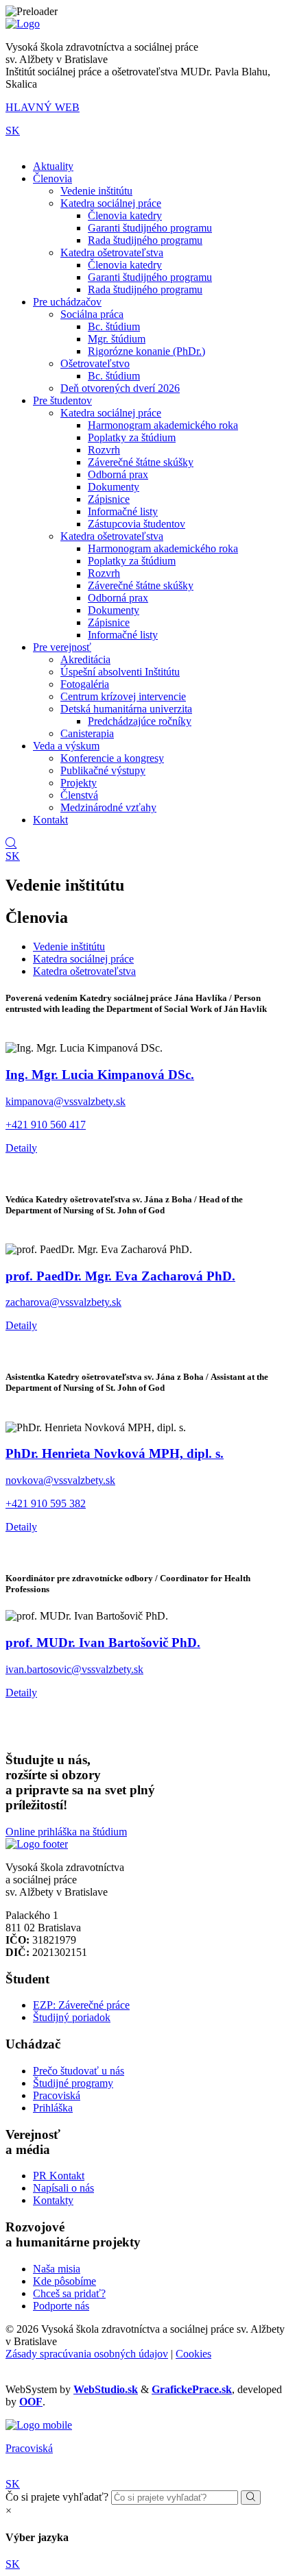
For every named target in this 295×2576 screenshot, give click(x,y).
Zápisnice (109, 499)
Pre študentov (62, 400)
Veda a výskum (66, 746)
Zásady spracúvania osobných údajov (87, 2354)
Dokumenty (114, 487)
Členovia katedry (125, 215)
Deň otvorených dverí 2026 (120, 388)
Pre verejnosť (62, 647)
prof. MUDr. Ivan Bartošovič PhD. (103, 1643)
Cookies (193, 2354)
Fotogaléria (85, 684)
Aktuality (53, 166)
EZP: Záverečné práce (81, 2005)
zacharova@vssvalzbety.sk (63, 1302)
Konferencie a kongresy (112, 758)
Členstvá (79, 795)
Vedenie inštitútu (96, 191)
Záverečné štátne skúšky (141, 462)
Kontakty (53, 2200)
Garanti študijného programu (150, 228)
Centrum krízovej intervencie (123, 696)
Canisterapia (87, 733)
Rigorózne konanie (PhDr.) (146, 351)
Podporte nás (61, 2306)
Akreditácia (85, 659)
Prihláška (53, 2108)
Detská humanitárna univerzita (126, 709)
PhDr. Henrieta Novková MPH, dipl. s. (115, 1453)
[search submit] (251, 2498)
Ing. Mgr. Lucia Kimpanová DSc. (100, 1075)
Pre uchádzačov (67, 302)
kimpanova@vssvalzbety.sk (66, 1101)
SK (13, 131)
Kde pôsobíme (64, 2281)
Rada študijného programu (145, 240)
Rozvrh (104, 450)
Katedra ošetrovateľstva (112, 252)
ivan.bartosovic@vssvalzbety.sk (74, 1669)
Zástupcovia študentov (137, 524)
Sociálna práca (92, 314)
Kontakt (50, 820)
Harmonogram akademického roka (163, 425)
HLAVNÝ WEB (43, 107)
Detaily (21, 1148)
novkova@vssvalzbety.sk (60, 1480)
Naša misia (57, 2269)
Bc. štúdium (114, 326)
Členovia (52, 178)
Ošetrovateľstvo (95, 363)
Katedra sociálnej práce (111, 203)
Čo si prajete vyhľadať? (57, 2497)
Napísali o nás (63, 2188)
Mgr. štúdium (117, 339)
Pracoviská (57, 2095)
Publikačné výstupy (103, 770)
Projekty (79, 783)
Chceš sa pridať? (69, 2293)
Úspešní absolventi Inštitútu (120, 672)
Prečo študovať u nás (79, 2071)
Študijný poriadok (72, 2017)
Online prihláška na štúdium (66, 1832)
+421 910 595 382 (46, 1503)
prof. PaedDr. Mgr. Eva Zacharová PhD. (120, 1276)
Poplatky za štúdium (132, 437)
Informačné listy (123, 511)
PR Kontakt (59, 2176)
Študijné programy (73, 2083)
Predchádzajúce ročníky (140, 721)
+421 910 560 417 (46, 1125)
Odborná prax (118, 474)
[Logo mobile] (39, 2425)
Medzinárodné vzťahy (108, 807)
